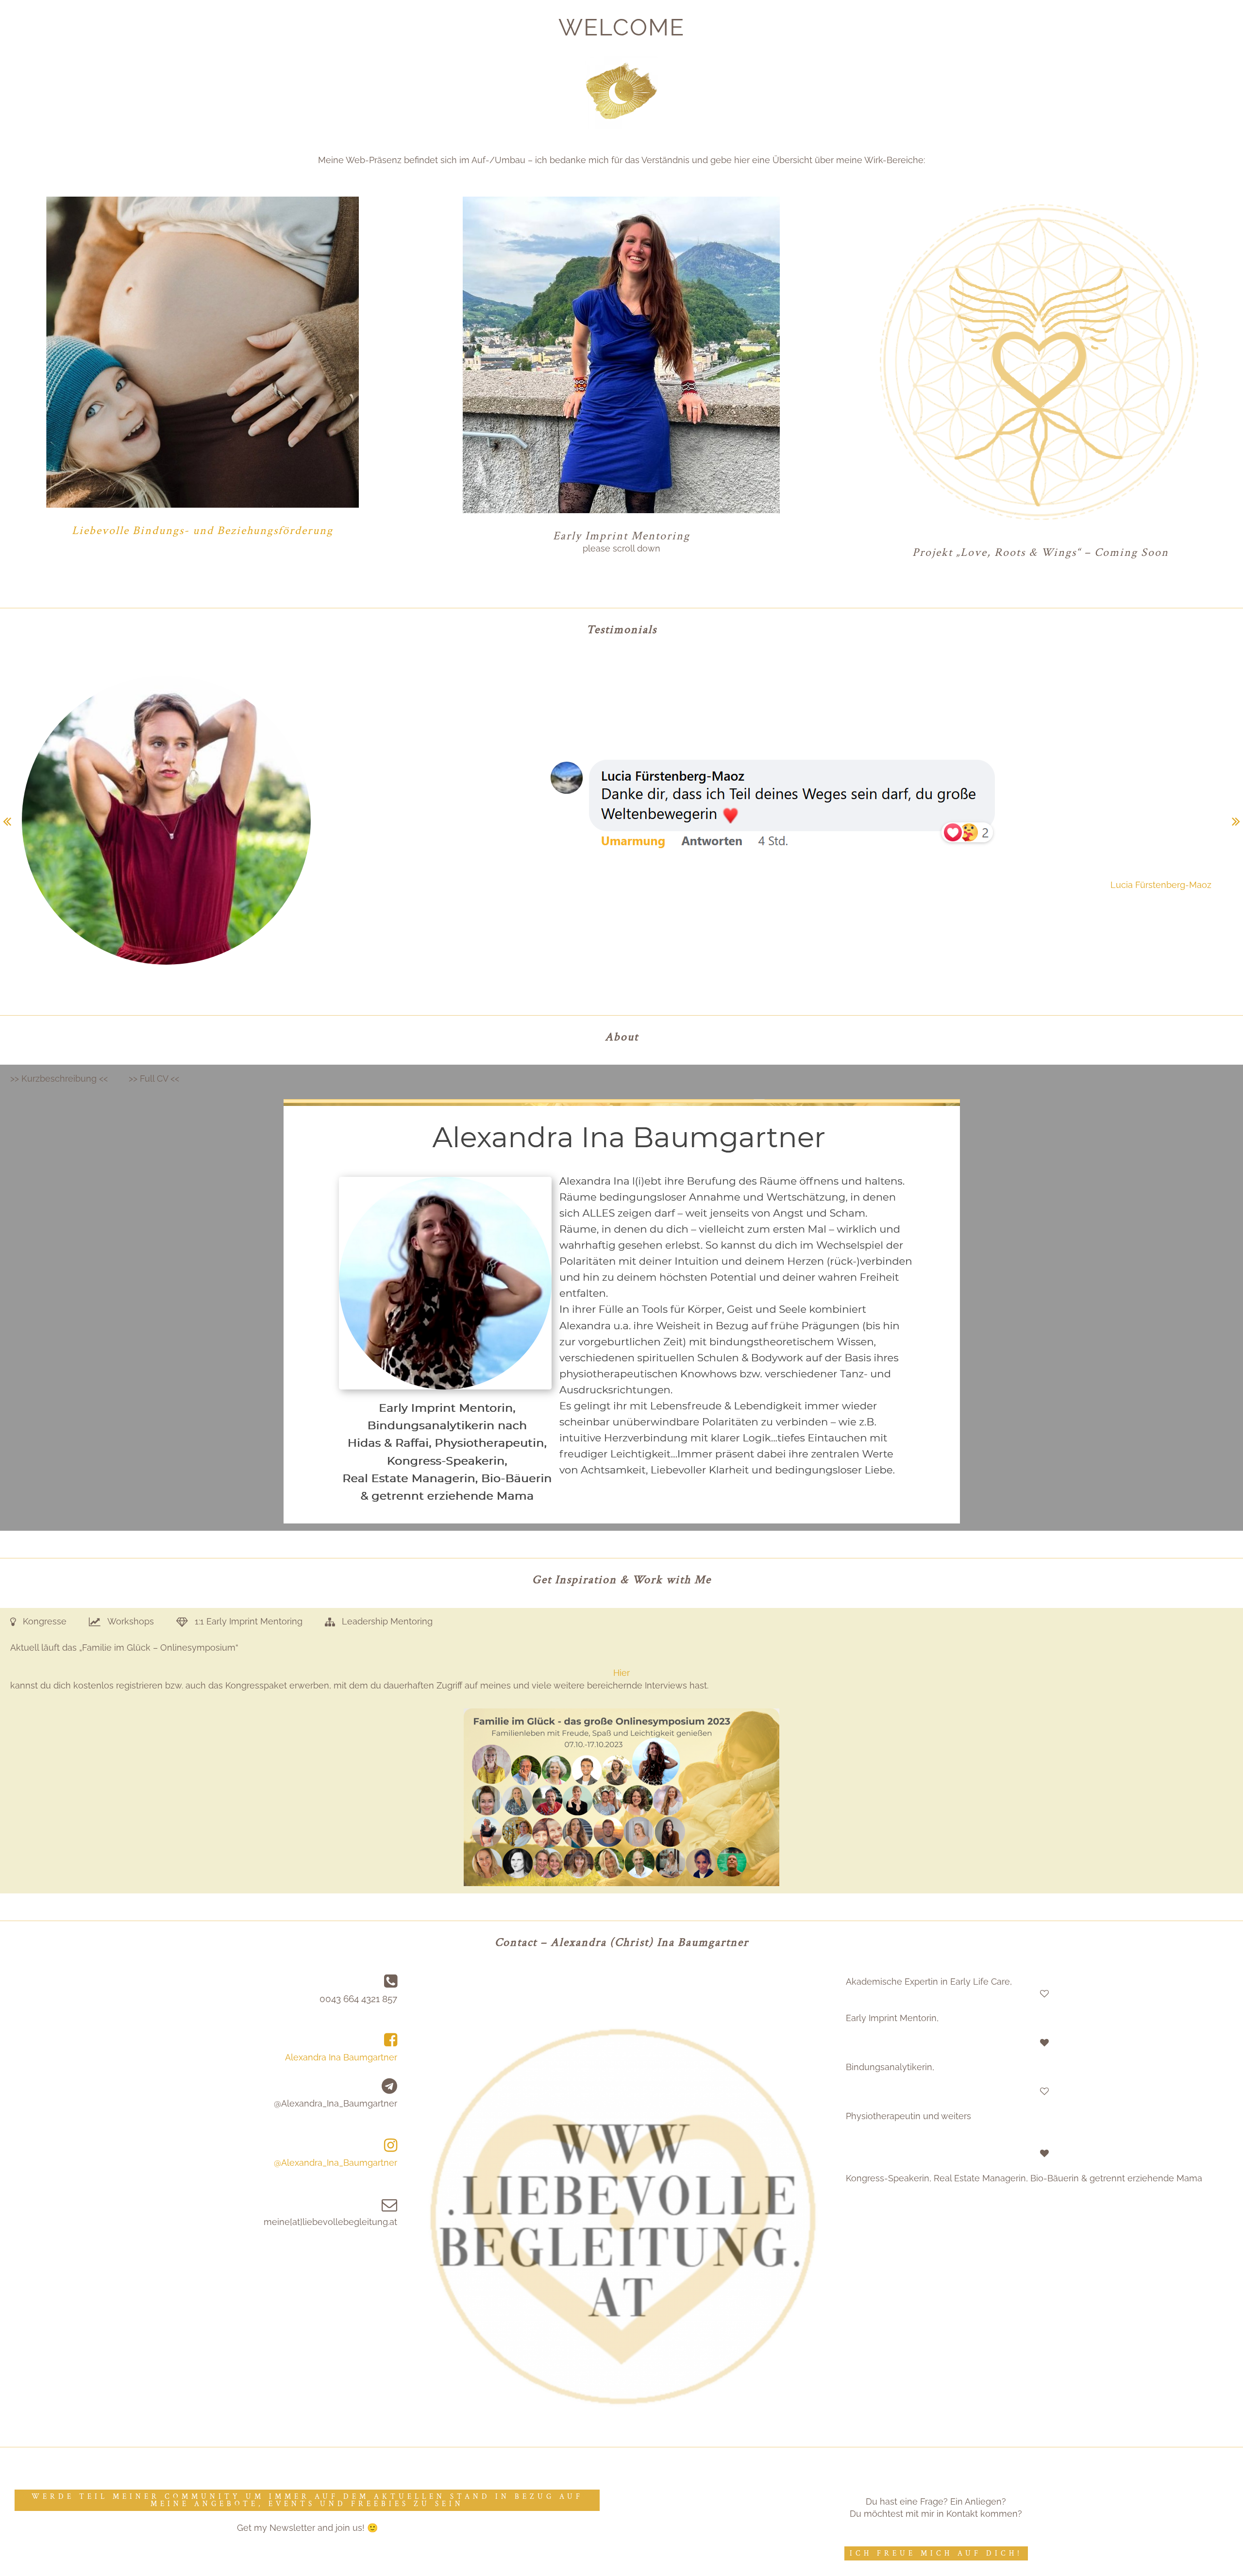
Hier (621, 1673)
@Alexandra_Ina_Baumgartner (336, 2163)
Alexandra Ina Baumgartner (341, 2057)
